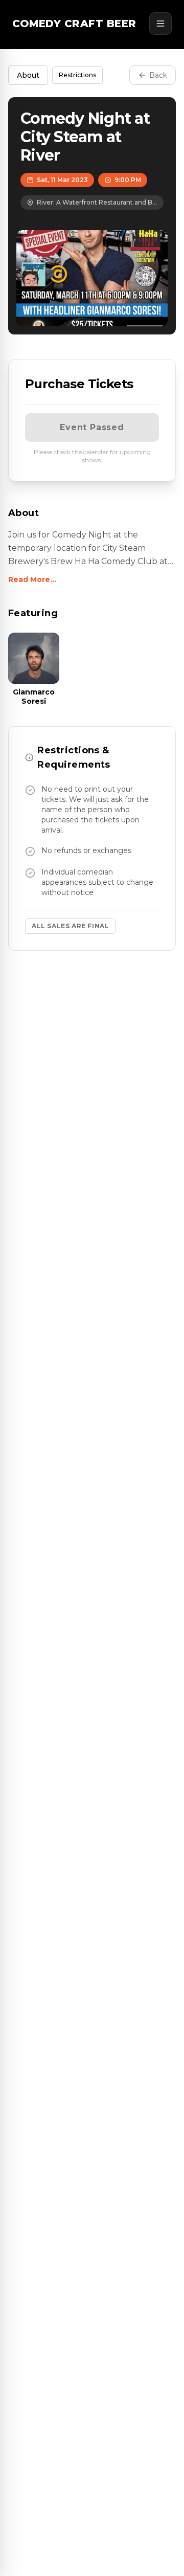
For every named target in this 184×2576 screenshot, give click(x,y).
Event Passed (92, 427)
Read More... (32, 579)
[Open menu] (160, 24)
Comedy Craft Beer (74, 24)
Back (158, 75)
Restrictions (77, 75)
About (28, 75)
